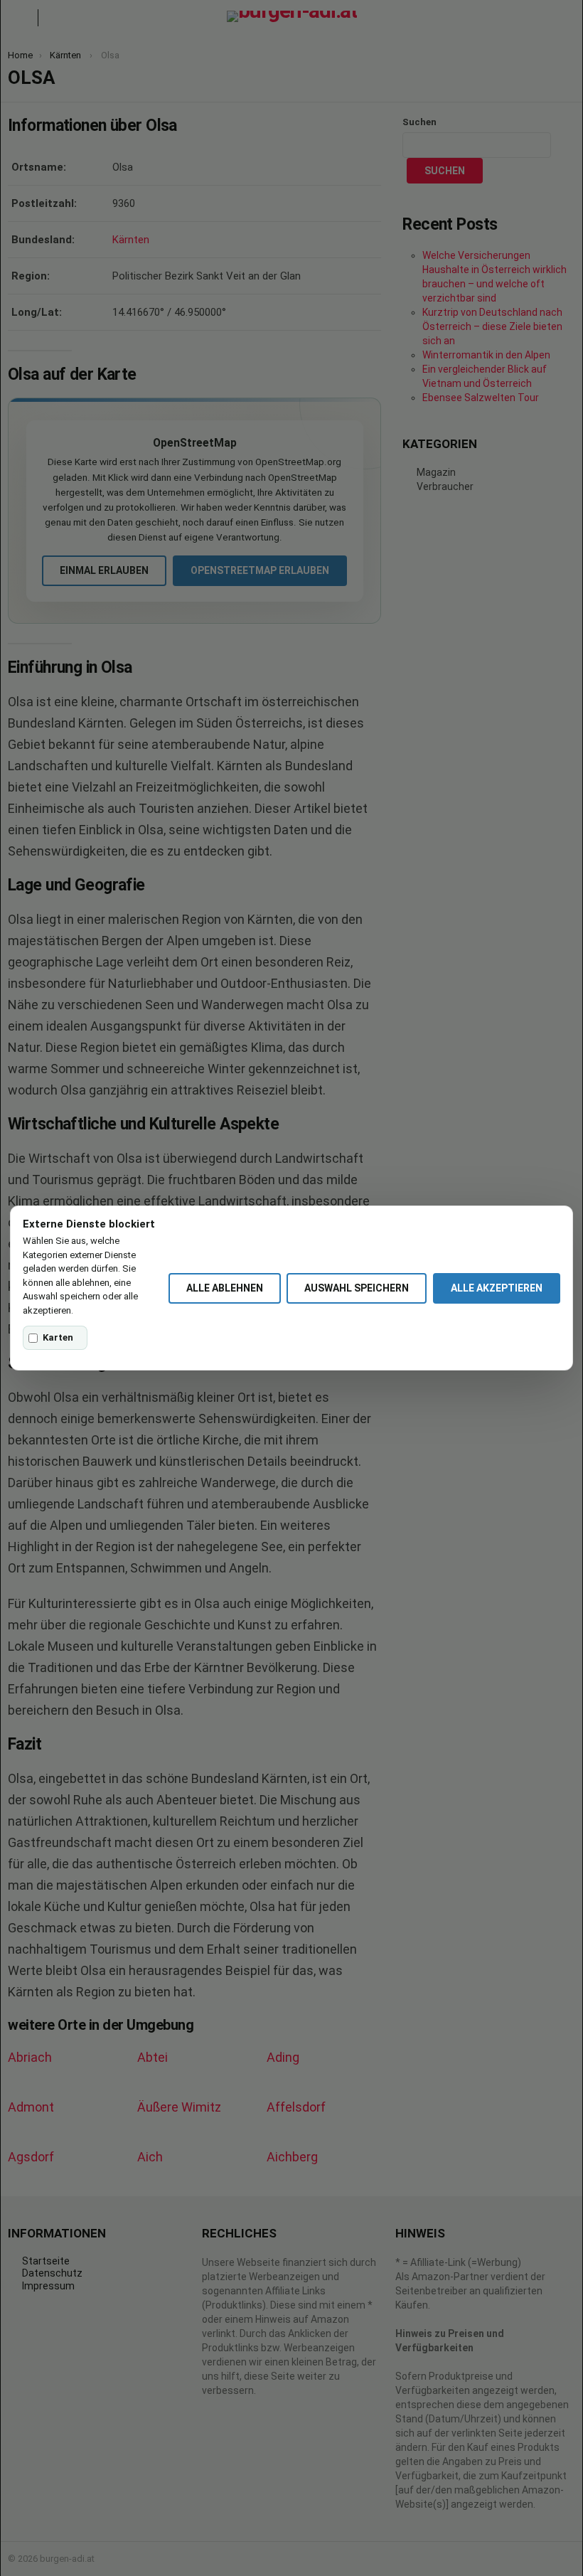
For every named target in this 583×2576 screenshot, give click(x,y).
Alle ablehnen (225, 1288)
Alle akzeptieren (497, 1288)
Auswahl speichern (357, 1288)
